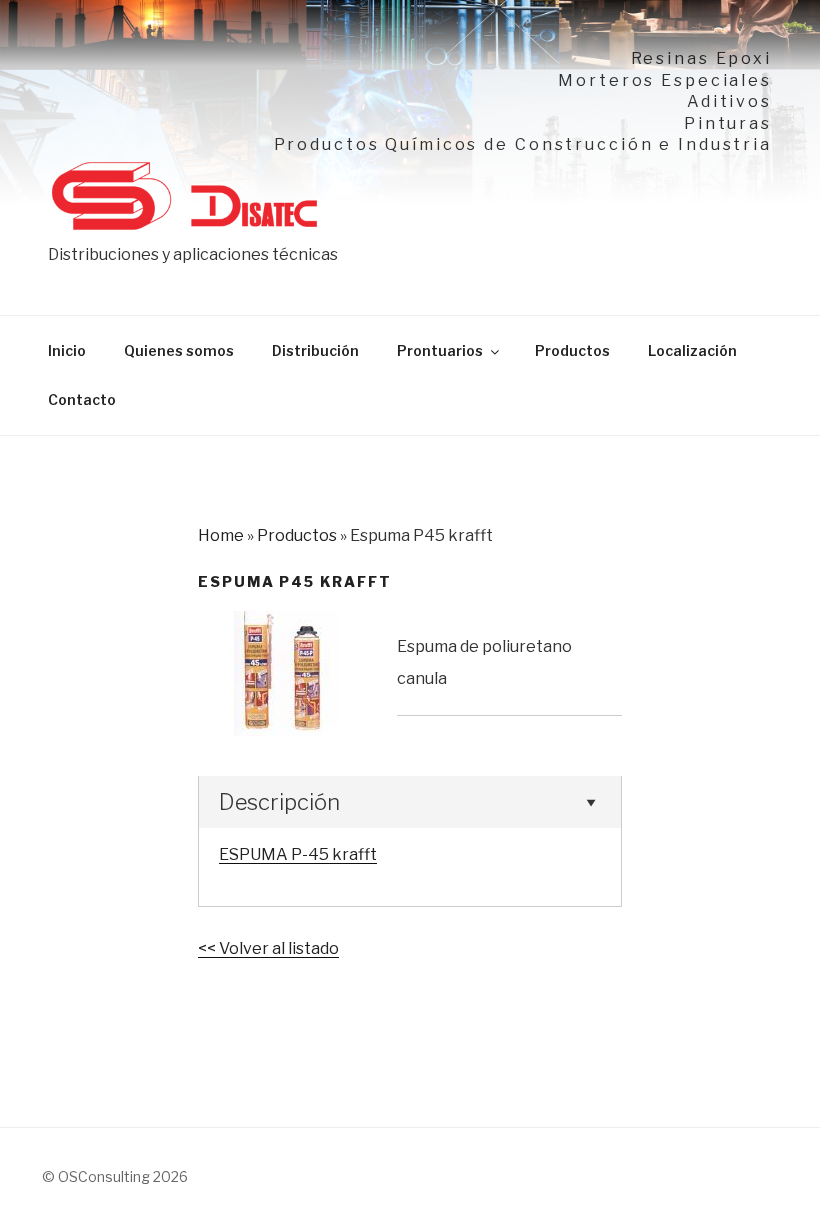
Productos (572, 350)
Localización (692, 350)
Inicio (67, 350)
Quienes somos (179, 350)
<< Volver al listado (268, 948)
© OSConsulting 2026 (115, 1176)
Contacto (82, 399)
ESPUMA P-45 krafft (298, 854)
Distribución (315, 350)
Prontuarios (440, 350)
